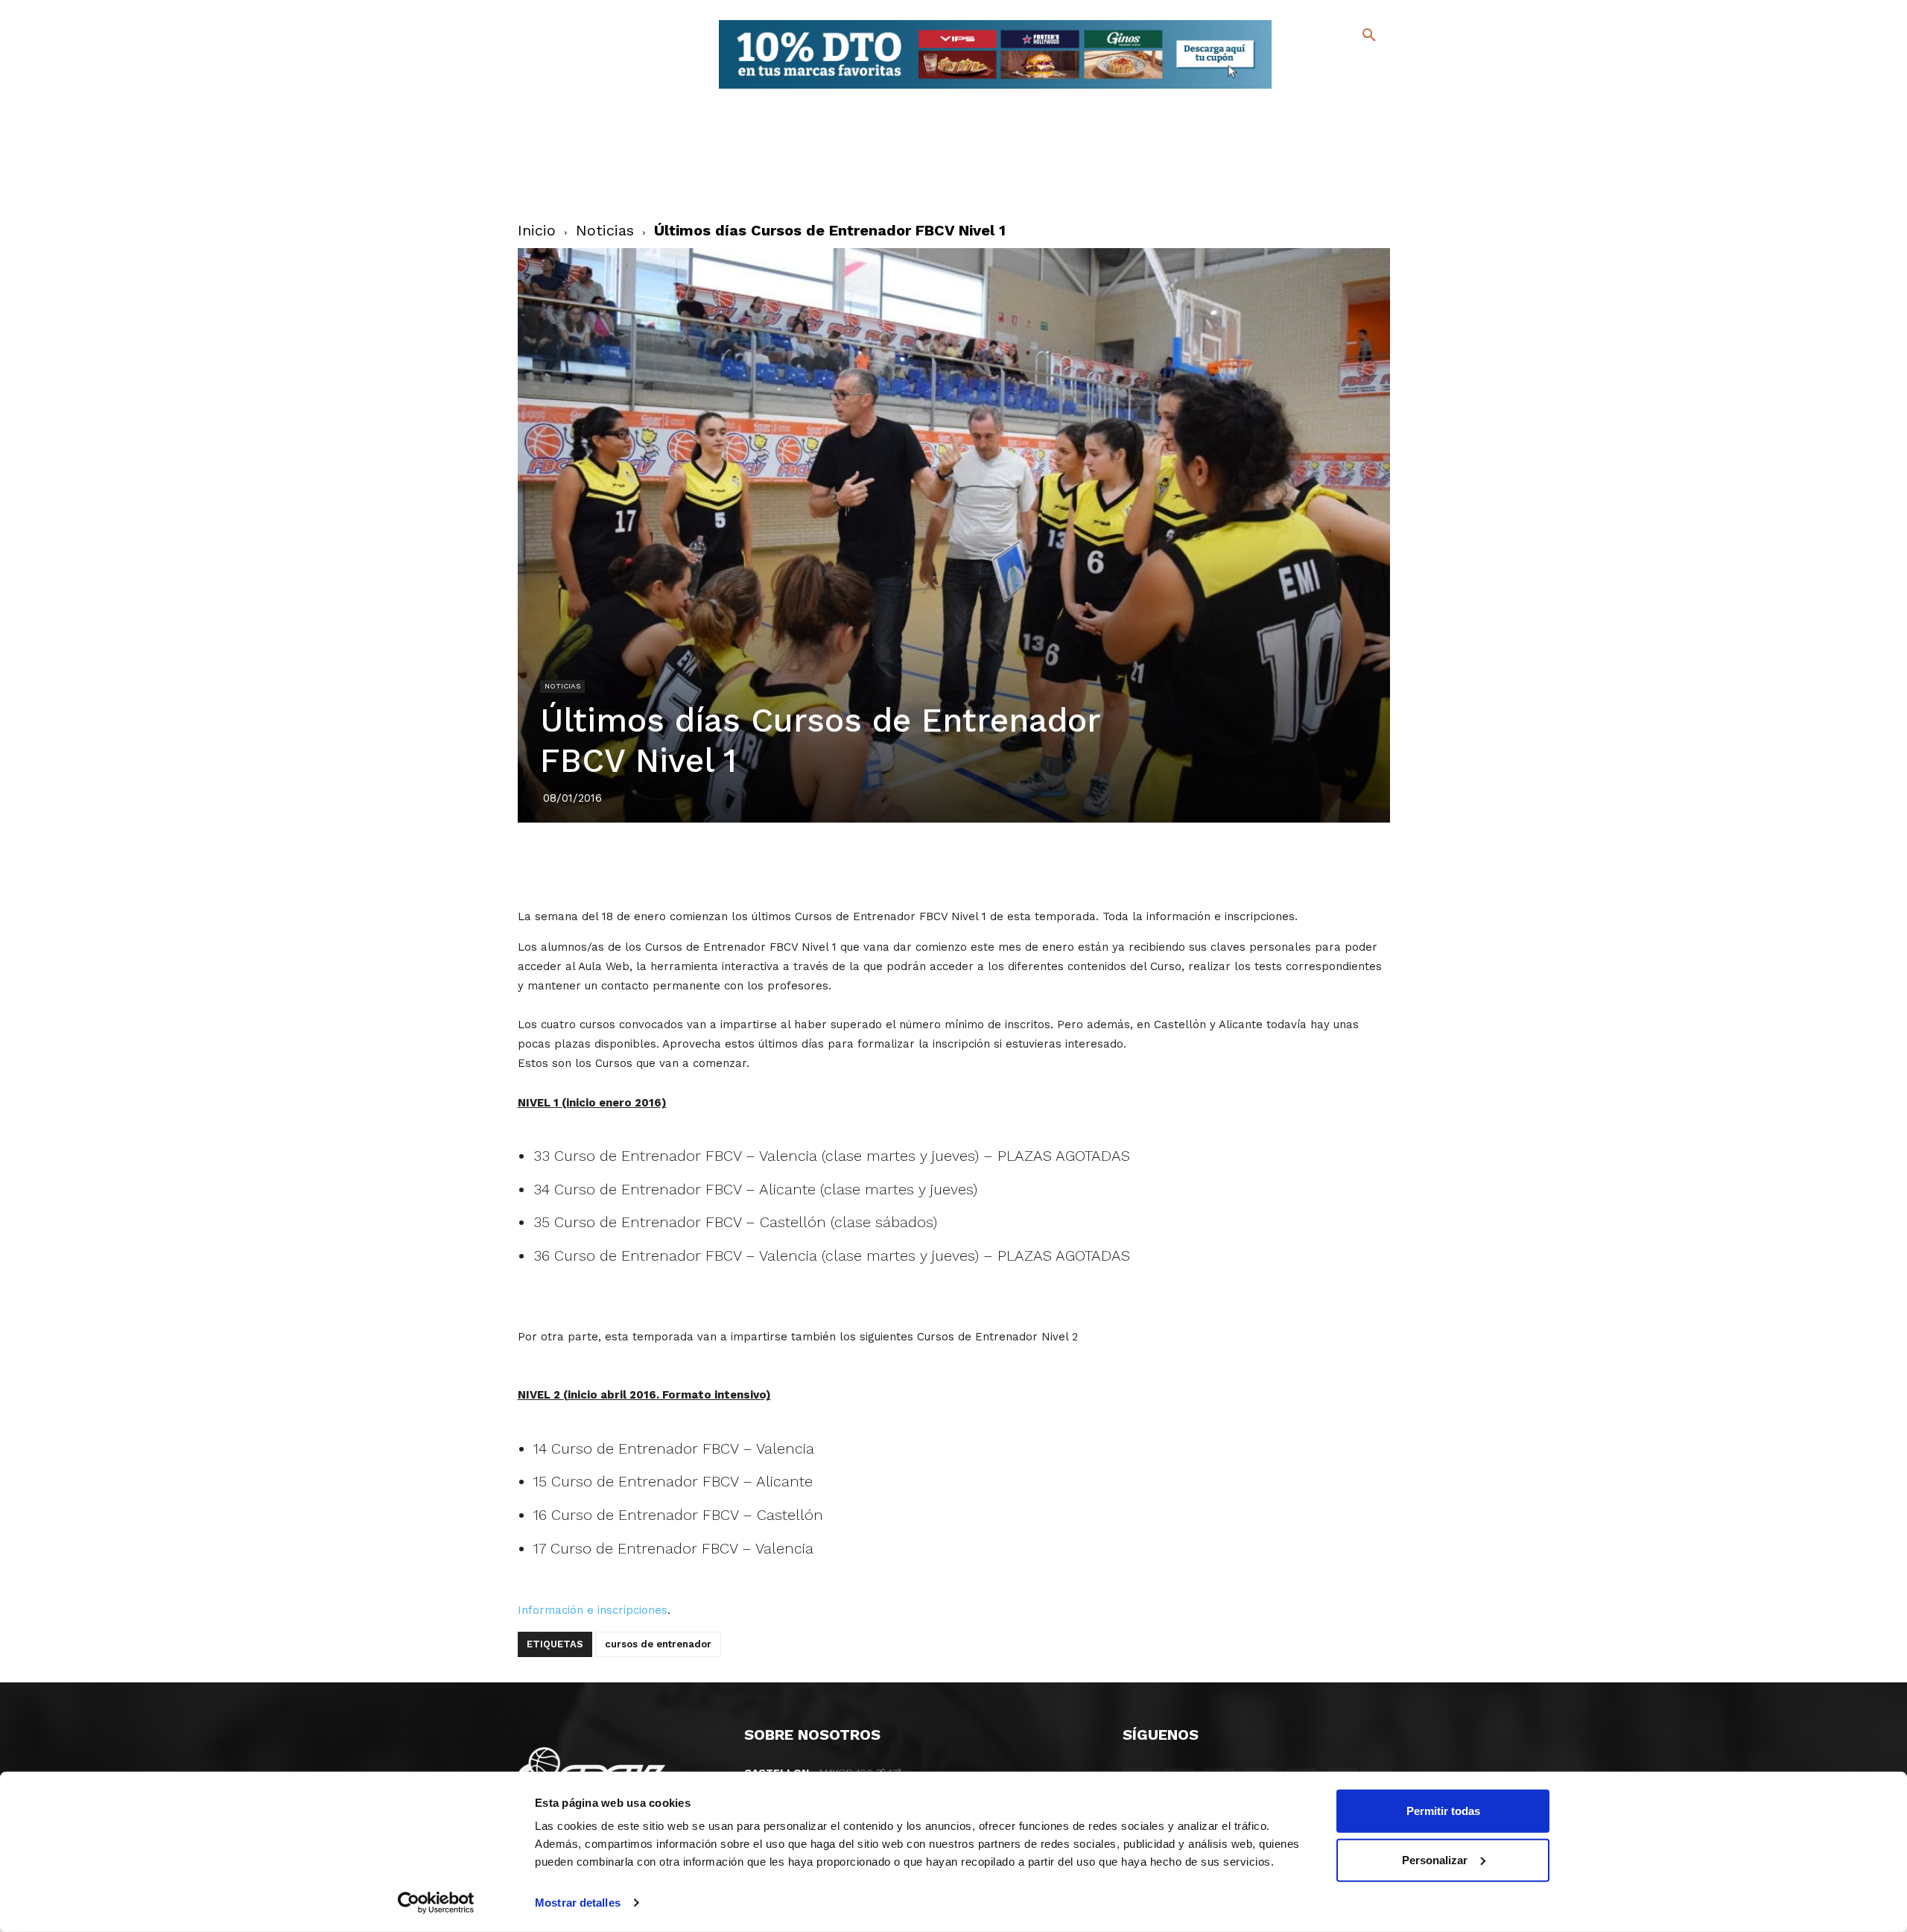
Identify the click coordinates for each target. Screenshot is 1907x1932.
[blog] (1352, 66)
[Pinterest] (936, 864)
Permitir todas (1443, 1811)
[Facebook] (1308, 67)
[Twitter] (1330, 65)
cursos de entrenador (658, 1644)
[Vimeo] (1332, 89)
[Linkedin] (971, 864)
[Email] (1039, 864)
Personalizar (1435, 1859)
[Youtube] (1356, 89)
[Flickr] (1308, 89)
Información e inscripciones (593, 1610)
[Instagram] (1375, 67)
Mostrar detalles (578, 1903)
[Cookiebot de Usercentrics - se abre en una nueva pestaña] (436, 1903)
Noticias (605, 230)
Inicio (537, 230)
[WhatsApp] (1005, 864)
